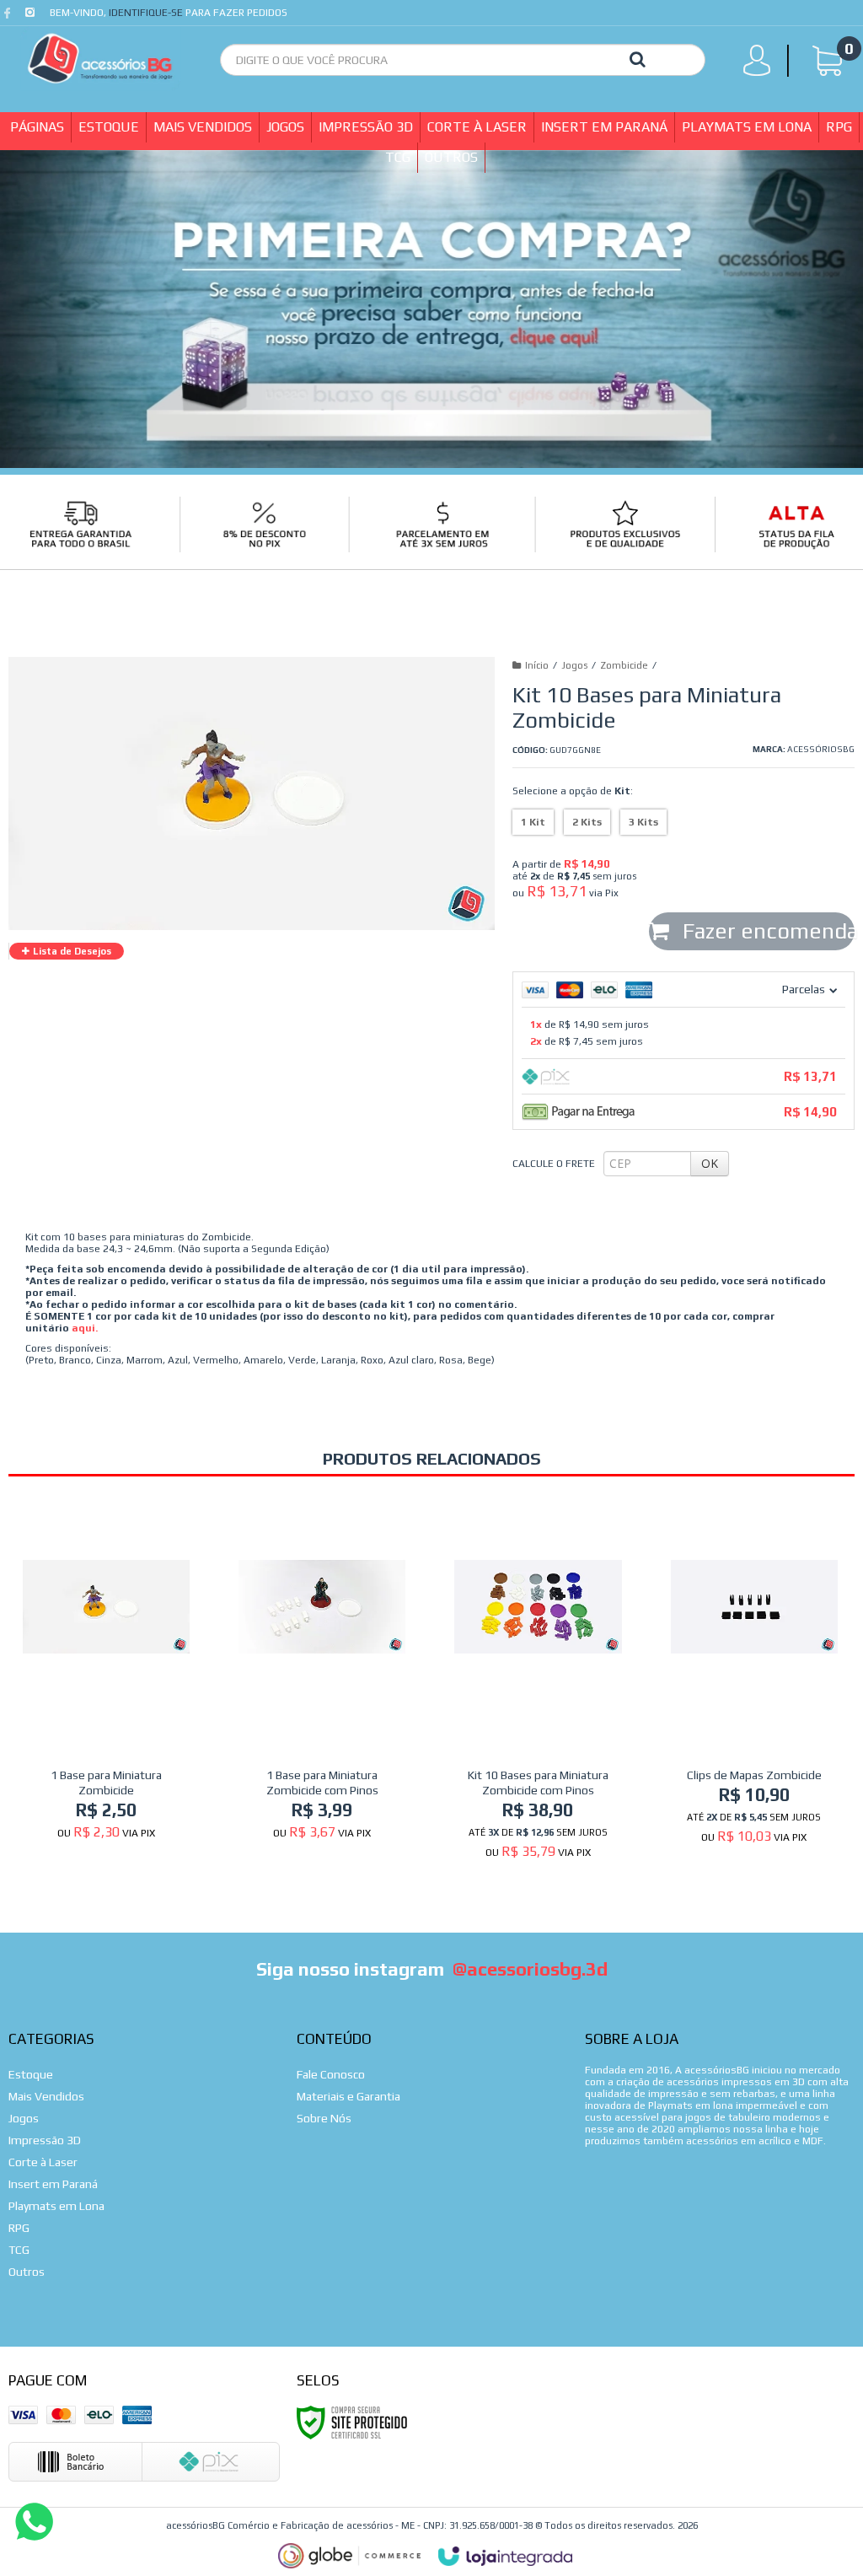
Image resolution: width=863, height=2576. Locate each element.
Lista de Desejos (71, 951)
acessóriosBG (821, 749)
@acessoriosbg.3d (530, 1969)
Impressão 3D (45, 2140)
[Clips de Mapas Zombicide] (754, 1678)
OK (710, 1163)
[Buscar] (638, 58)
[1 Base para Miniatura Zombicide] (106, 1676)
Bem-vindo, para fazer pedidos (169, 13)
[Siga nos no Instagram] (32, 17)
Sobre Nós (324, 2118)
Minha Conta (762, 64)
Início (537, 665)
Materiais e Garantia (348, 2096)
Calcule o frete (554, 1164)
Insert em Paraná (53, 2184)
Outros (27, 2272)
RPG (19, 2228)
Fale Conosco (331, 2074)
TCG (19, 2250)
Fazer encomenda (766, 931)
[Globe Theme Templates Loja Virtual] (350, 2556)
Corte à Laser (43, 2162)
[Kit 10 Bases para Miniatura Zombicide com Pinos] (538, 1686)
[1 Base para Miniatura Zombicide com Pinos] (322, 1676)
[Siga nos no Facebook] (11, 17)
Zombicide (624, 665)
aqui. (85, 1328)
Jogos (574, 665)
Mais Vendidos (46, 2096)
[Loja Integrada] (506, 2557)
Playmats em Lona (56, 2206)
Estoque (31, 2074)
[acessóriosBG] (101, 59)
